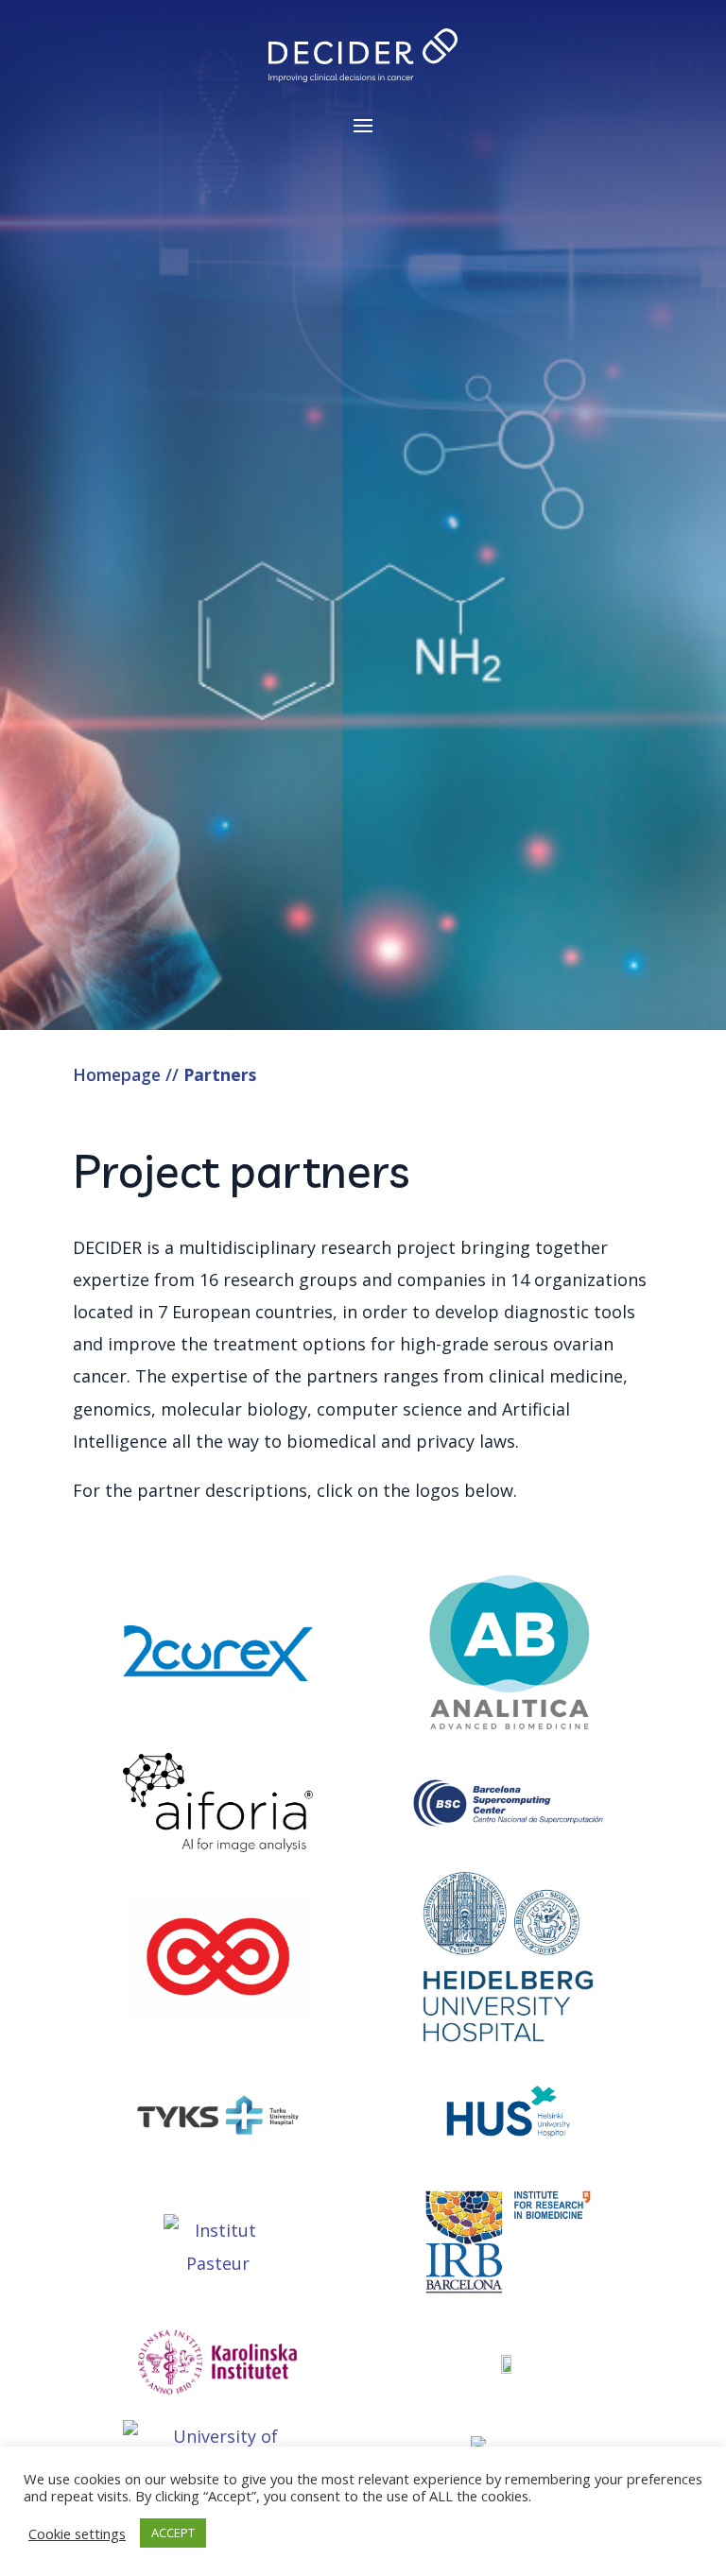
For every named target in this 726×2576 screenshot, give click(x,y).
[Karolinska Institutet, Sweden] (218, 2367)
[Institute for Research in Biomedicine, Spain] (508, 2247)
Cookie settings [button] (77, 2533)
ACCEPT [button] (173, 2533)
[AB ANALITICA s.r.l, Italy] (508, 1658)
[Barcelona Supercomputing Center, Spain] (508, 1808)
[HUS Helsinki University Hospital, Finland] (508, 2120)
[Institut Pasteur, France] (218, 2246)
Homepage (117, 1074)
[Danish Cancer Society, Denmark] (218, 1961)
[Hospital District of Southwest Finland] (218, 2120)
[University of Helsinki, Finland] (509, 2367)
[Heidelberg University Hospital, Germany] (508, 1961)
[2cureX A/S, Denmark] (218, 1658)
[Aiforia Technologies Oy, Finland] (218, 1807)
